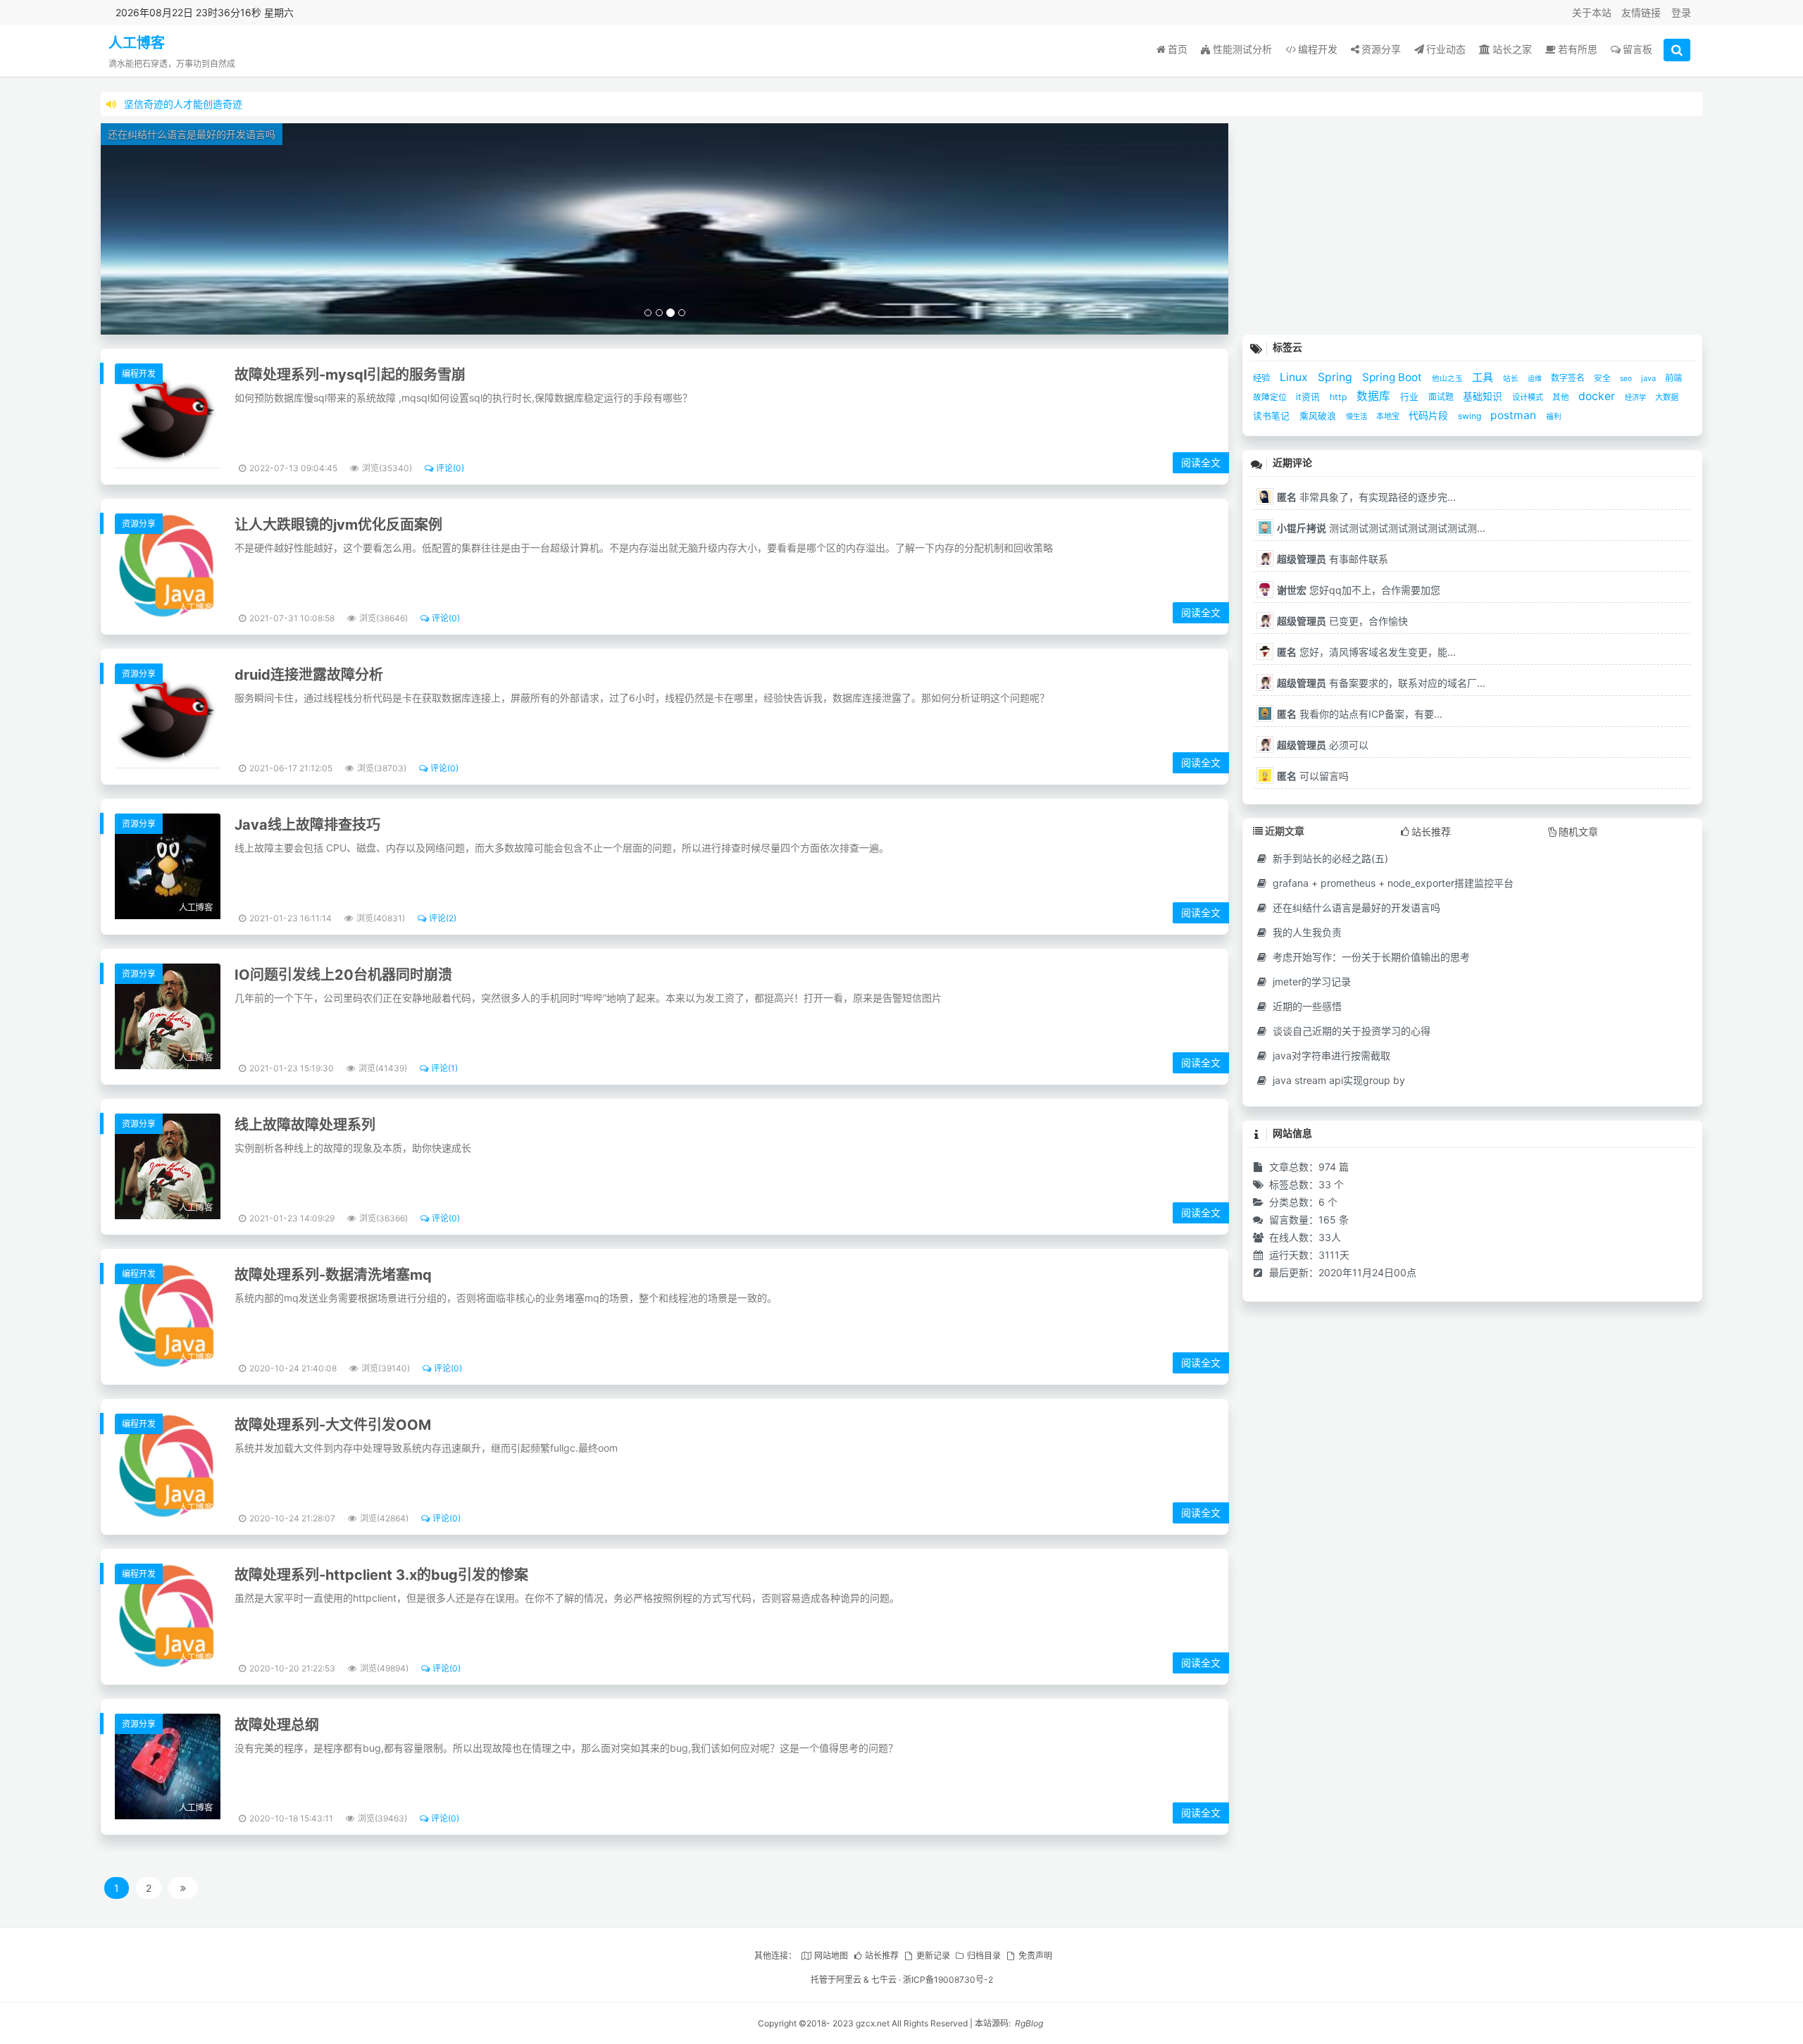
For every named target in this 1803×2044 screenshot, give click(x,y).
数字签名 (1569, 378)
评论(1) (444, 1068)
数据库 (1375, 396)
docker (1598, 396)
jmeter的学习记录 (1310, 982)
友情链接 (1641, 12)
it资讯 (1309, 397)
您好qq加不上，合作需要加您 (1359, 590)
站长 (1512, 379)
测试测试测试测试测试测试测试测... (1381, 528)
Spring (1336, 377)
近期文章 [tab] (1285, 831)
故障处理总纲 (277, 1725)
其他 (1562, 397)
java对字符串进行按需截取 (1330, 1055)
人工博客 (137, 43)
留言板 (1637, 49)
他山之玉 (1448, 379)
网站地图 (831, 1956)
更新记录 (933, 1956)
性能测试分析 (1242, 49)
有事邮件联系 (1333, 559)
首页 (1178, 49)
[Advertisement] (1472, 222)
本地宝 (1389, 416)
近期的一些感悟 (1306, 1006)
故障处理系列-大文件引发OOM (333, 1425)
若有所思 (1578, 49)
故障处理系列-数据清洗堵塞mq (333, 1275)
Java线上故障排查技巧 (307, 825)
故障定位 (1271, 397)
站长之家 (1512, 49)
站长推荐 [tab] (1431, 831)
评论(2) (443, 918)
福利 (1554, 417)
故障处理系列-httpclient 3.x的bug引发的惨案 (381, 1575)
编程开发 (1318, 49)
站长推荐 (882, 1956)
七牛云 (884, 1980)
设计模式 (1529, 397)
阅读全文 (1201, 462)
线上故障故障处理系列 (305, 1125)
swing (1471, 416)
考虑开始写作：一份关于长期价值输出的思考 (1370, 957)
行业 (1411, 397)
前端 (1673, 378)
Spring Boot (1393, 377)
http (1340, 397)
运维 (1536, 378)
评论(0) (450, 468)
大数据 (1667, 397)
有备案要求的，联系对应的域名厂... (1381, 683)
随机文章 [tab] (1578, 831)
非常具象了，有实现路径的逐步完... (1366, 497)
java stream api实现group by (1337, 1080)
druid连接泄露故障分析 (309, 675)
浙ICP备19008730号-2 (948, 1980)
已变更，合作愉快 (1342, 621)
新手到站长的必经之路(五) (1329, 858)
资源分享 (1381, 49)
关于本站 (1592, 12)
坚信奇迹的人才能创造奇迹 (183, 104)
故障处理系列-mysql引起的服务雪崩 (350, 375)
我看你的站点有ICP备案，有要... (1360, 714)
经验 (1263, 378)
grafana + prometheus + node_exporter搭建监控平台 (1392, 883)
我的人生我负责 (1306, 932)
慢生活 (1358, 417)
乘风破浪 (1319, 416)
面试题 (1442, 397)
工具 (1484, 377)
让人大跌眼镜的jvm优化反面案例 (338, 525)
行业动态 (1446, 49)
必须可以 (1323, 745)
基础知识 (1484, 397)
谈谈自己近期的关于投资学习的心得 (1350, 1031)
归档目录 (984, 1956)
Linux (1295, 377)
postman (1515, 415)
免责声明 (1035, 1956)
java (1649, 378)
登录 (1681, 12)
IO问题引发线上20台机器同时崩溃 (343, 975)
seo (1627, 378)
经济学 (1636, 397)
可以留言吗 (1313, 776)
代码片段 (1430, 415)
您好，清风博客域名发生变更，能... (1366, 652)
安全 (1603, 378)
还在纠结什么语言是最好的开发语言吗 (1355, 908)
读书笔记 (1273, 416)
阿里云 (849, 1980)
